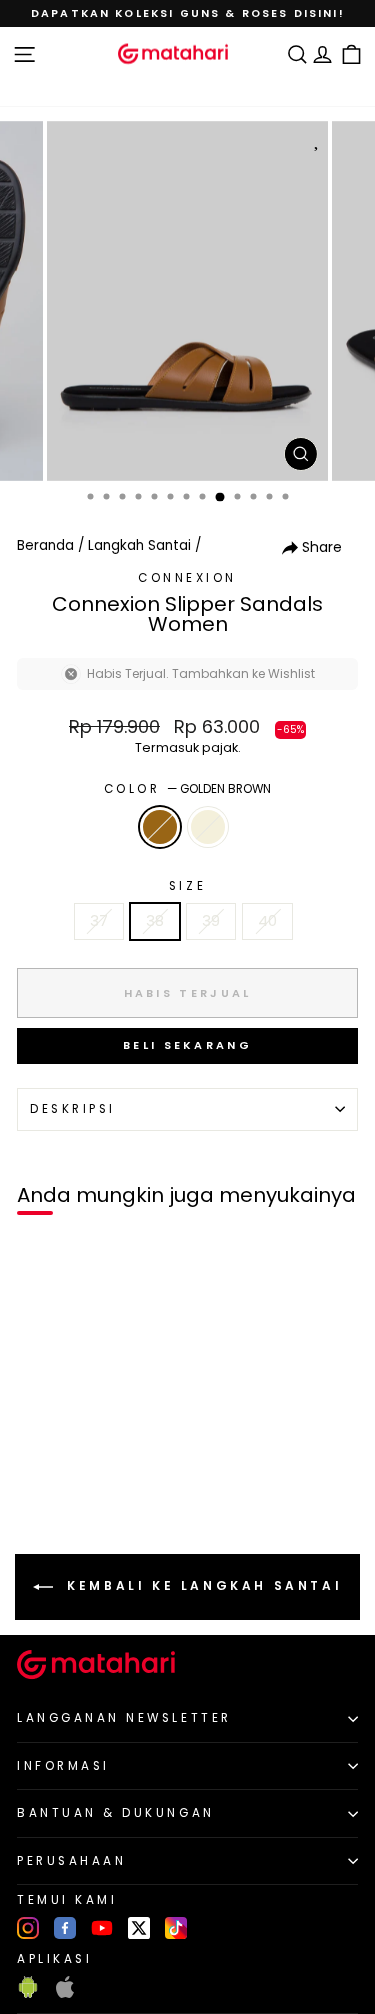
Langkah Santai (139, 545)
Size (187, 886)
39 (211, 921)
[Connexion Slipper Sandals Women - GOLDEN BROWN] (38, 1505)
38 (155, 921)
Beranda (45, 545)
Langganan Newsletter (124, 1718)
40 (267, 921)
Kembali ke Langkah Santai (202, 1586)
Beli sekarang (187, 1045)
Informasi (63, 1766)
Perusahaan (71, 1861)
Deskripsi (73, 1109)
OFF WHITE (208, 827)
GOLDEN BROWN (160, 827)
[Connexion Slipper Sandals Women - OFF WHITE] (61, 1505)
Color (187, 789)
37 (99, 921)
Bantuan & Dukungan (116, 1813)
